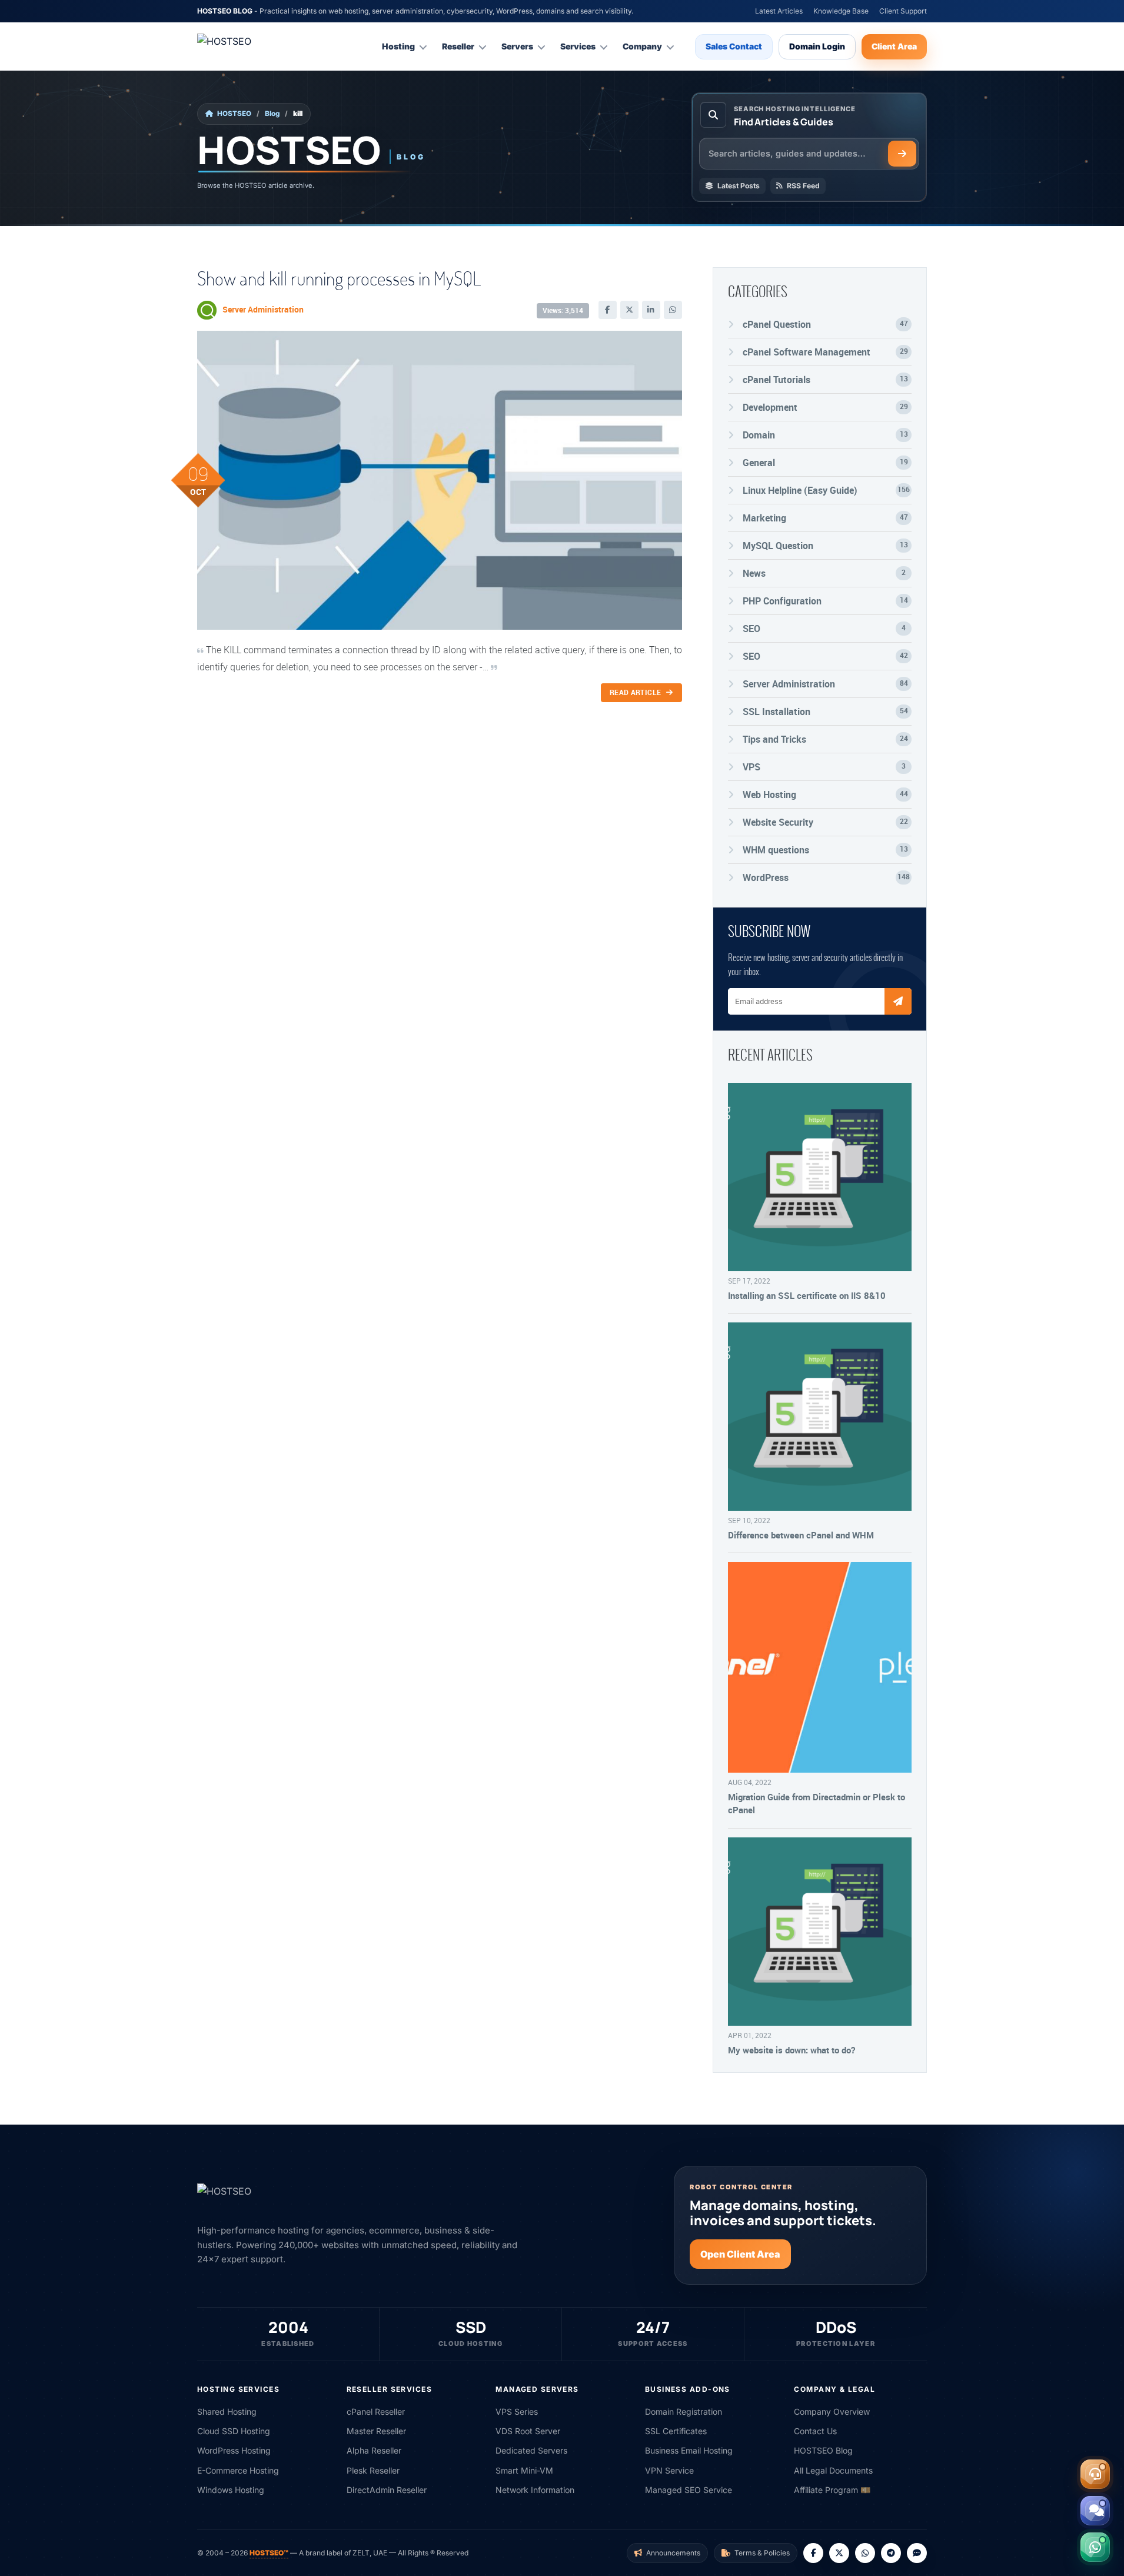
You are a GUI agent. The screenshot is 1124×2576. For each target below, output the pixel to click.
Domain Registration (684, 2412)
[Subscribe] (898, 1001)
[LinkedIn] (651, 310)
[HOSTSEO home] (253, 46)
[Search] (902, 154)
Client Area (894, 46)
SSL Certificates (676, 2431)
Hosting (398, 46)
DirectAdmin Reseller (387, 2490)
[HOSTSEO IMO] (917, 2553)
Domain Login (817, 46)
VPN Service (669, 2470)
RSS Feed (803, 186)
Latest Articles (779, 11)
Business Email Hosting (689, 2450)
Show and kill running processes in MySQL (339, 278)
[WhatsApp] (673, 310)
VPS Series (517, 2412)
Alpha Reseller (374, 2450)
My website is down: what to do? (792, 2050)
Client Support (903, 11)
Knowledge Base (841, 11)
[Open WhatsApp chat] (1095, 2547)
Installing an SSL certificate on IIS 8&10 (807, 1295)
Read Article (636, 692)
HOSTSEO (234, 114)
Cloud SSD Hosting (234, 2431)
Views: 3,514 (563, 310)
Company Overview (832, 2412)
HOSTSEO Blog (823, 2450)
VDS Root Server (528, 2431)
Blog (272, 114)
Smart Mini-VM (524, 2470)
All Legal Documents (833, 2470)
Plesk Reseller (373, 2470)
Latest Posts (739, 186)
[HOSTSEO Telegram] (891, 2553)
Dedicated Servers (531, 2450)
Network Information (535, 2490)
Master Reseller (376, 2431)
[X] (629, 310)
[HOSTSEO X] (839, 2553)
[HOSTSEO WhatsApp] (865, 2553)
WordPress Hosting (234, 2450)
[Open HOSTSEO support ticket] (1095, 2474)
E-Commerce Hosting (238, 2470)
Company (642, 46)
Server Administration (263, 309)
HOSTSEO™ (269, 2553)
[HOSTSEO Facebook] (813, 2553)
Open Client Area (740, 2254)
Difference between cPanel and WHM (801, 1535)
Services (578, 46)
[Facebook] (608, 310)
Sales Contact (734, 46)
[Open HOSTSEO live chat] (1095, 2511)
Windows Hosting (231, 2490)
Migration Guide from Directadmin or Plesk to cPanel (817, 1803)
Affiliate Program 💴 (832, 2490)
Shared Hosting (227, 2412)
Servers (517, 46)
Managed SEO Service (689, 2490)
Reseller (458, 46)
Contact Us (815, 2431)
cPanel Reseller (376, 2412)
